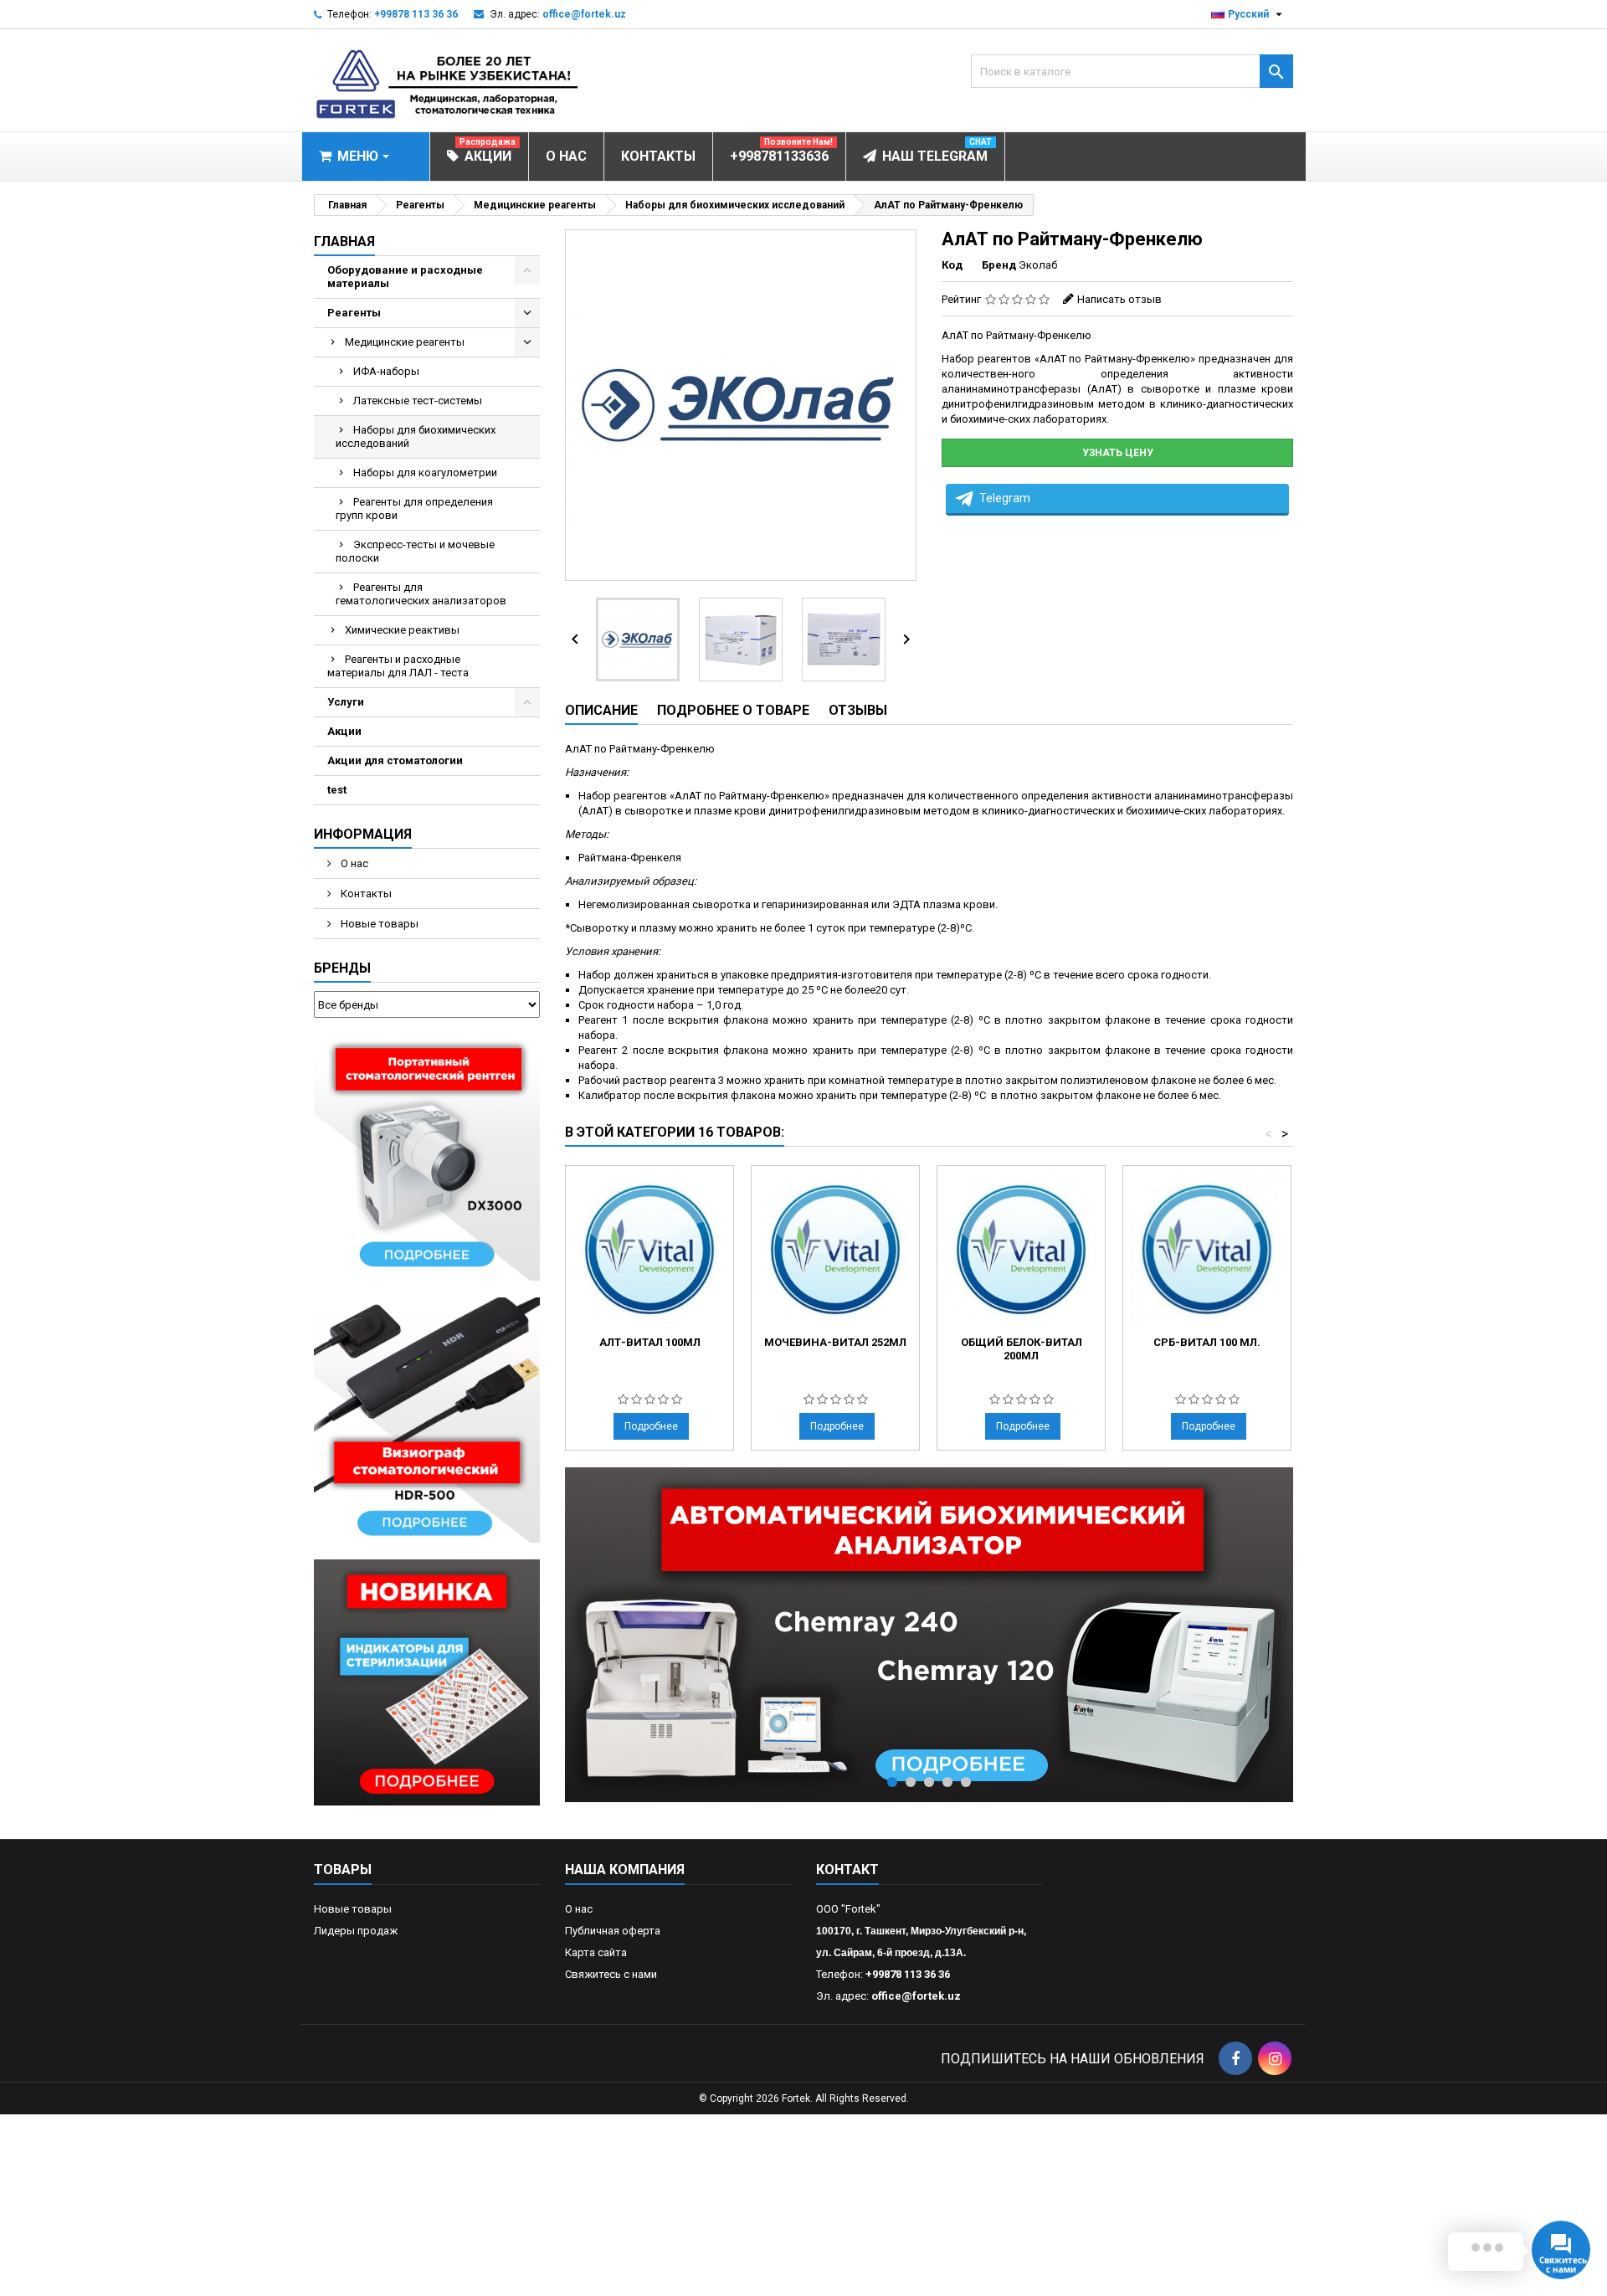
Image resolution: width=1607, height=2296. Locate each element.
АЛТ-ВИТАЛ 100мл (650, 1342)
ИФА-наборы (386, 371)
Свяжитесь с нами (611, 1974)
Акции (344, 731)
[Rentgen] (427, 1156)
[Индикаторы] (427, 1682)
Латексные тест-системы (418, 401)
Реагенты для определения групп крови (414, 509)
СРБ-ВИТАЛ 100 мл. (1207, 1342)
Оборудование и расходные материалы (405, 277)
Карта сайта (596, 1952)
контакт (847, 1870)
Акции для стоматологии (395, 760)
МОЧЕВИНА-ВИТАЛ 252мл (835, 1342)
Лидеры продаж (356, 1931)
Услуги (346, 702)
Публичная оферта (613, 1931)
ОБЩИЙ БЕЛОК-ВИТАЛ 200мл (1022, 1349)
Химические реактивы (402, 630)
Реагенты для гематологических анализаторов (421, 594)
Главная (344, 241)
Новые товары (378, 924)
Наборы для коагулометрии (425, 473)
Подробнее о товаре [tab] (733, 710)
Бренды (342, 968)
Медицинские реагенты (405, 342)
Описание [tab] (601, 710)
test (337, 790)
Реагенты (354, 313)
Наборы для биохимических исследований (416, 437)
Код (952, 265)
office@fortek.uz (584, 14)
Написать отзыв (1119, 299)
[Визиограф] (427, 1419)
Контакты (365, 894)
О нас (353, 863)
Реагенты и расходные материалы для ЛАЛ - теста (398, 666)
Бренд (999, 265)
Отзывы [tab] (858, 710)
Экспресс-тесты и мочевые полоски (415, 551)
